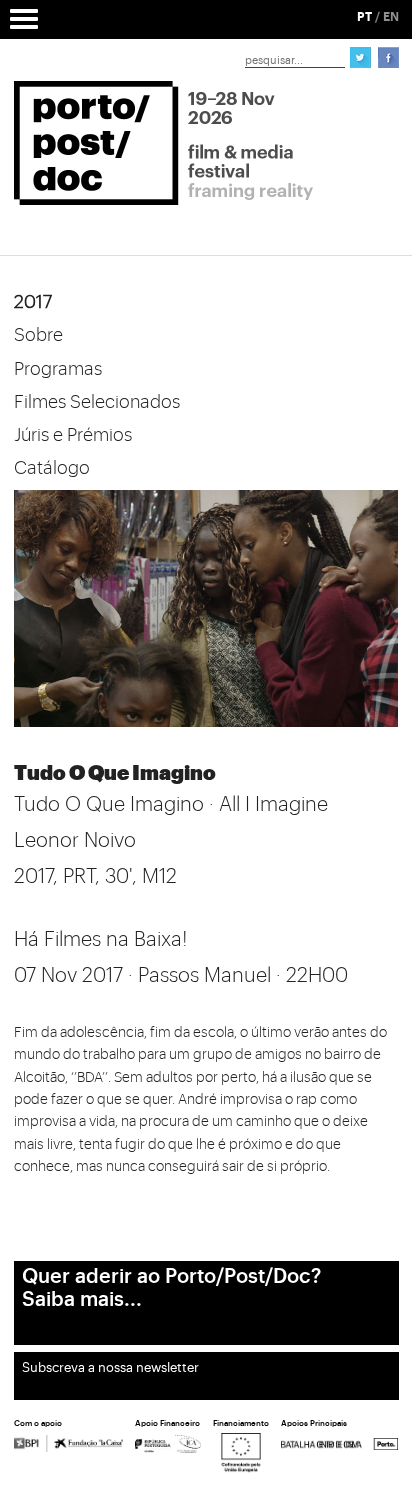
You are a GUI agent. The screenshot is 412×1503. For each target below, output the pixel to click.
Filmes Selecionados (97, 402)
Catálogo (52, 468)
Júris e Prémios (73, 435)
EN (391, 17)
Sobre (38, 335)
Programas (58, 369)
